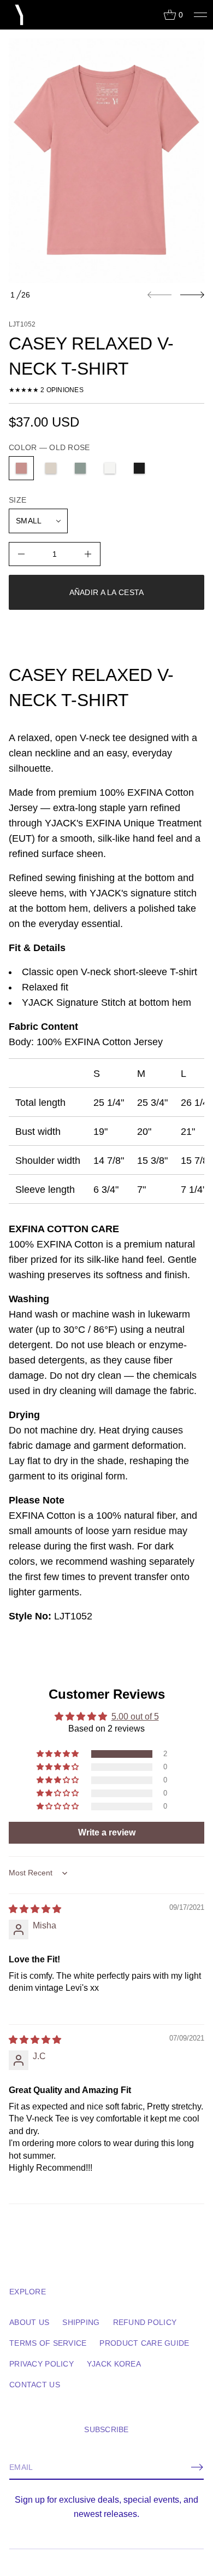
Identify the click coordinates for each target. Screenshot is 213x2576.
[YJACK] (20, 15)
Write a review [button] (107, 1832)
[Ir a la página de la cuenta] (151, 17)
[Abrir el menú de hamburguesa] (200, 15)
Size (17, 500)
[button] (173, 15)
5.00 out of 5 (135, 1717)
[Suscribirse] (197, 2467)
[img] (35, 1909)
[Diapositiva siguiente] (192, 295)
